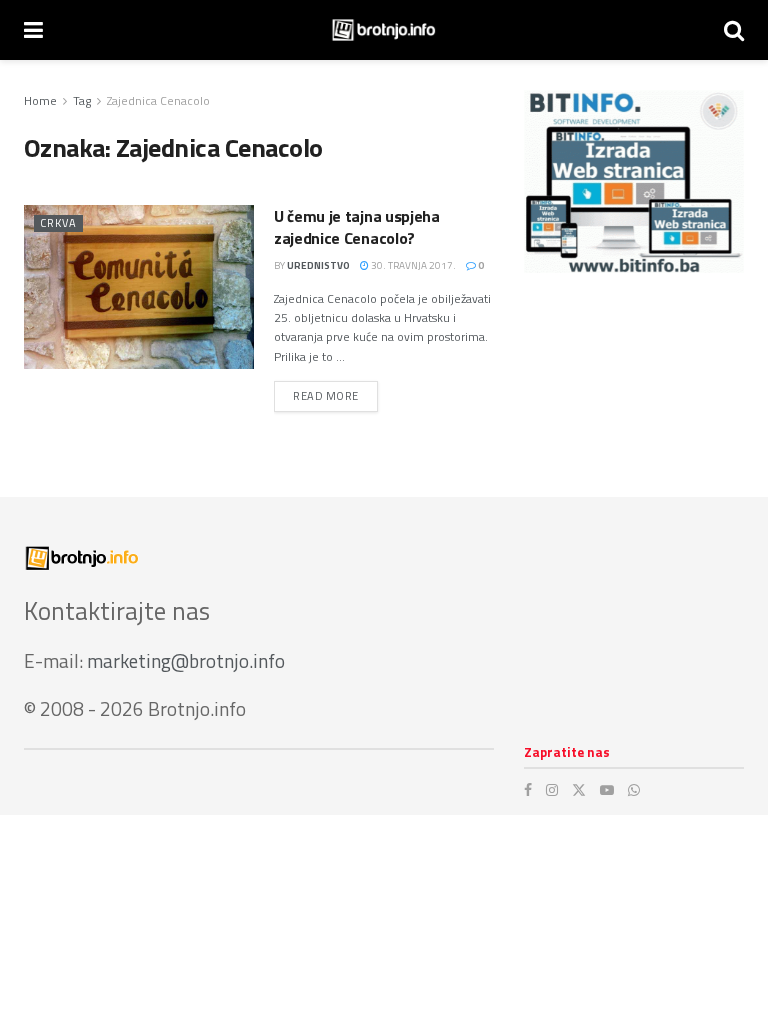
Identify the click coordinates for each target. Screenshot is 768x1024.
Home (40, 100)
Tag (82, 100)
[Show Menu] (33, 30)
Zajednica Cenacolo (158, 100)
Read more (335, 395)
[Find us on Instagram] (552, 790)
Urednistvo (318, 265)
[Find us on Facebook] (528, 790)
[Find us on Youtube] (607, 790)
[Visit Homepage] (383, 30)
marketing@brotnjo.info (186, 660)
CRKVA (58, 223)
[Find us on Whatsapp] (634, 790)
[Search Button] (734, 30)
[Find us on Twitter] (579, 790)
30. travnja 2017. (412, 265)
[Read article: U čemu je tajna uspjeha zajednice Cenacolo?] (139, 287)
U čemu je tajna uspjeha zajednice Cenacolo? (357, 227)
